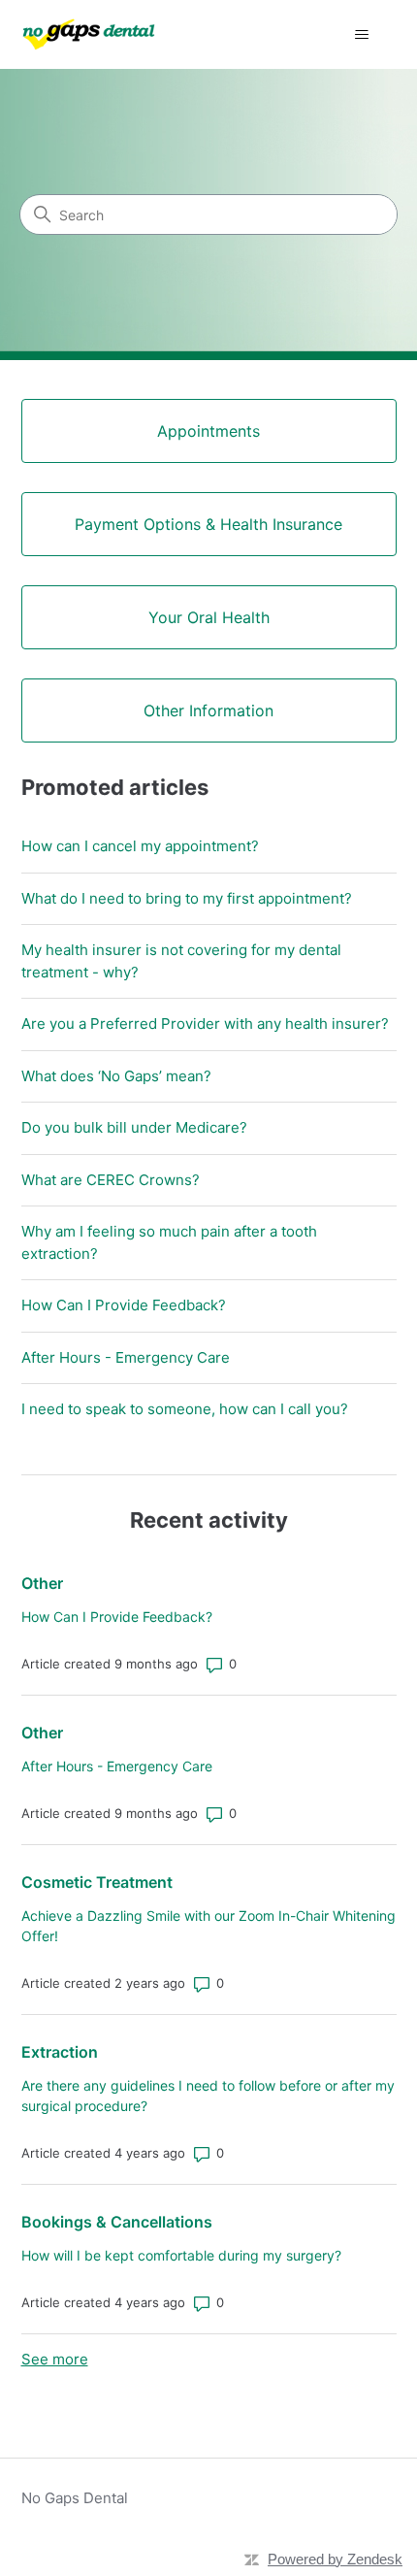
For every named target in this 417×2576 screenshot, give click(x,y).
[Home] (89, 34)
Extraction (60, 2052)
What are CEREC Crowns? (111, 1180)
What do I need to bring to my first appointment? (187, 898)
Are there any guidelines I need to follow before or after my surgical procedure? (208, 2096)
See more (55, 2359)
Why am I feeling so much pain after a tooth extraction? (169, 1242)
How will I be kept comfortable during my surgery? (181, 2255)
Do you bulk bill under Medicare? (134, 1127)
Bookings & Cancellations (117, 2222)
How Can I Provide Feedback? (124, 1305)
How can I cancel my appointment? (140, 846)
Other (42, 1583)
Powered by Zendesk (335, 2559)
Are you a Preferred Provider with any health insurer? (205, 1024)
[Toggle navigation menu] (362, 35)
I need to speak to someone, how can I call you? (185, 1409)
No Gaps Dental (75, 2498)
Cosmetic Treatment (97, 1882)
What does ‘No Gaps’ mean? (116, 1076)
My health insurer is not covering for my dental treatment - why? (181, 961)
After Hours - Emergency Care (126, 1357)
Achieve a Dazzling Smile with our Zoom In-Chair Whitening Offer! (208, 1926)
